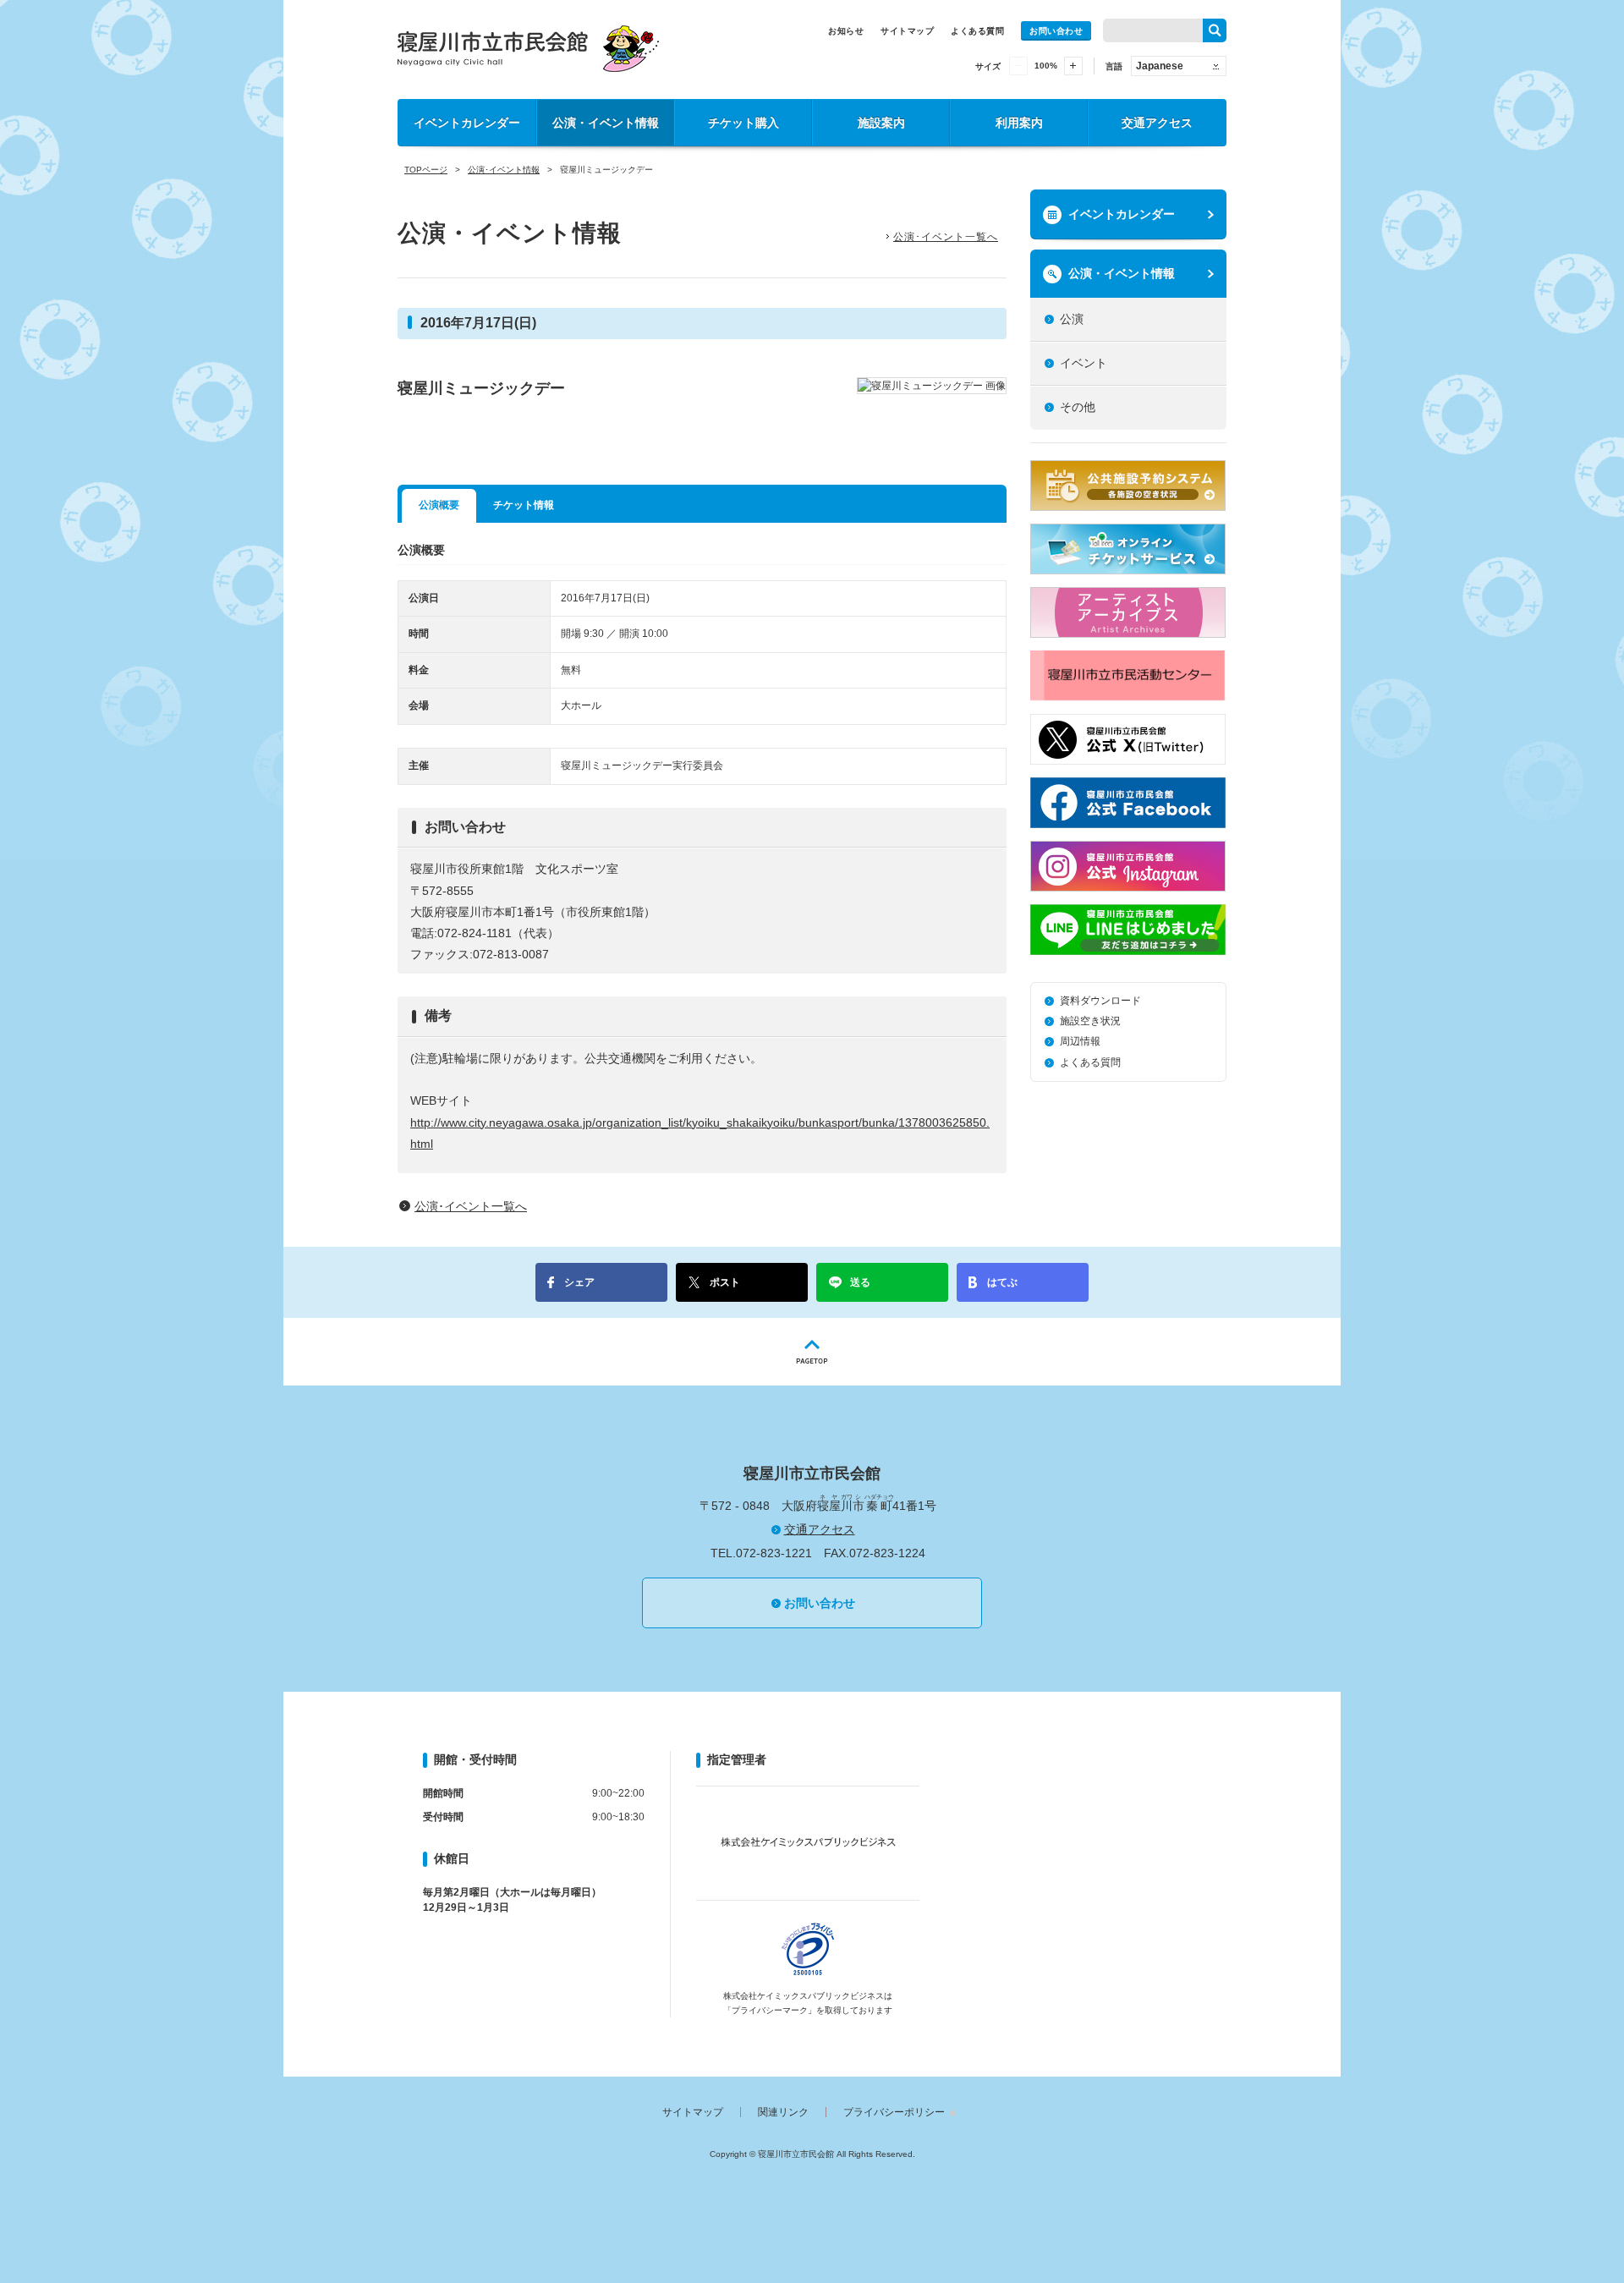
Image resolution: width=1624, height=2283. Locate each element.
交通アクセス (1157, 123)
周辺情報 (1080, 1041)
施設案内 (881, 123)
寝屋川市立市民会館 (528, 49)
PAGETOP (812, 1352)
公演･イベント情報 (504, 170)
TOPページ (426, 170)
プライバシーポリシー (894, 2112)
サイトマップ (907, 31)
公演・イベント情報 (606, 123)
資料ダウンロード (1100, 1001)
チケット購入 (743, 123)
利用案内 (1019, 123)
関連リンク (783, 2112)
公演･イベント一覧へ (946, 237)
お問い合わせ (1056, 31)
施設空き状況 (1090, 1021)
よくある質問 (977, 31)
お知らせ (846, 31)
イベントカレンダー (467, 123)
